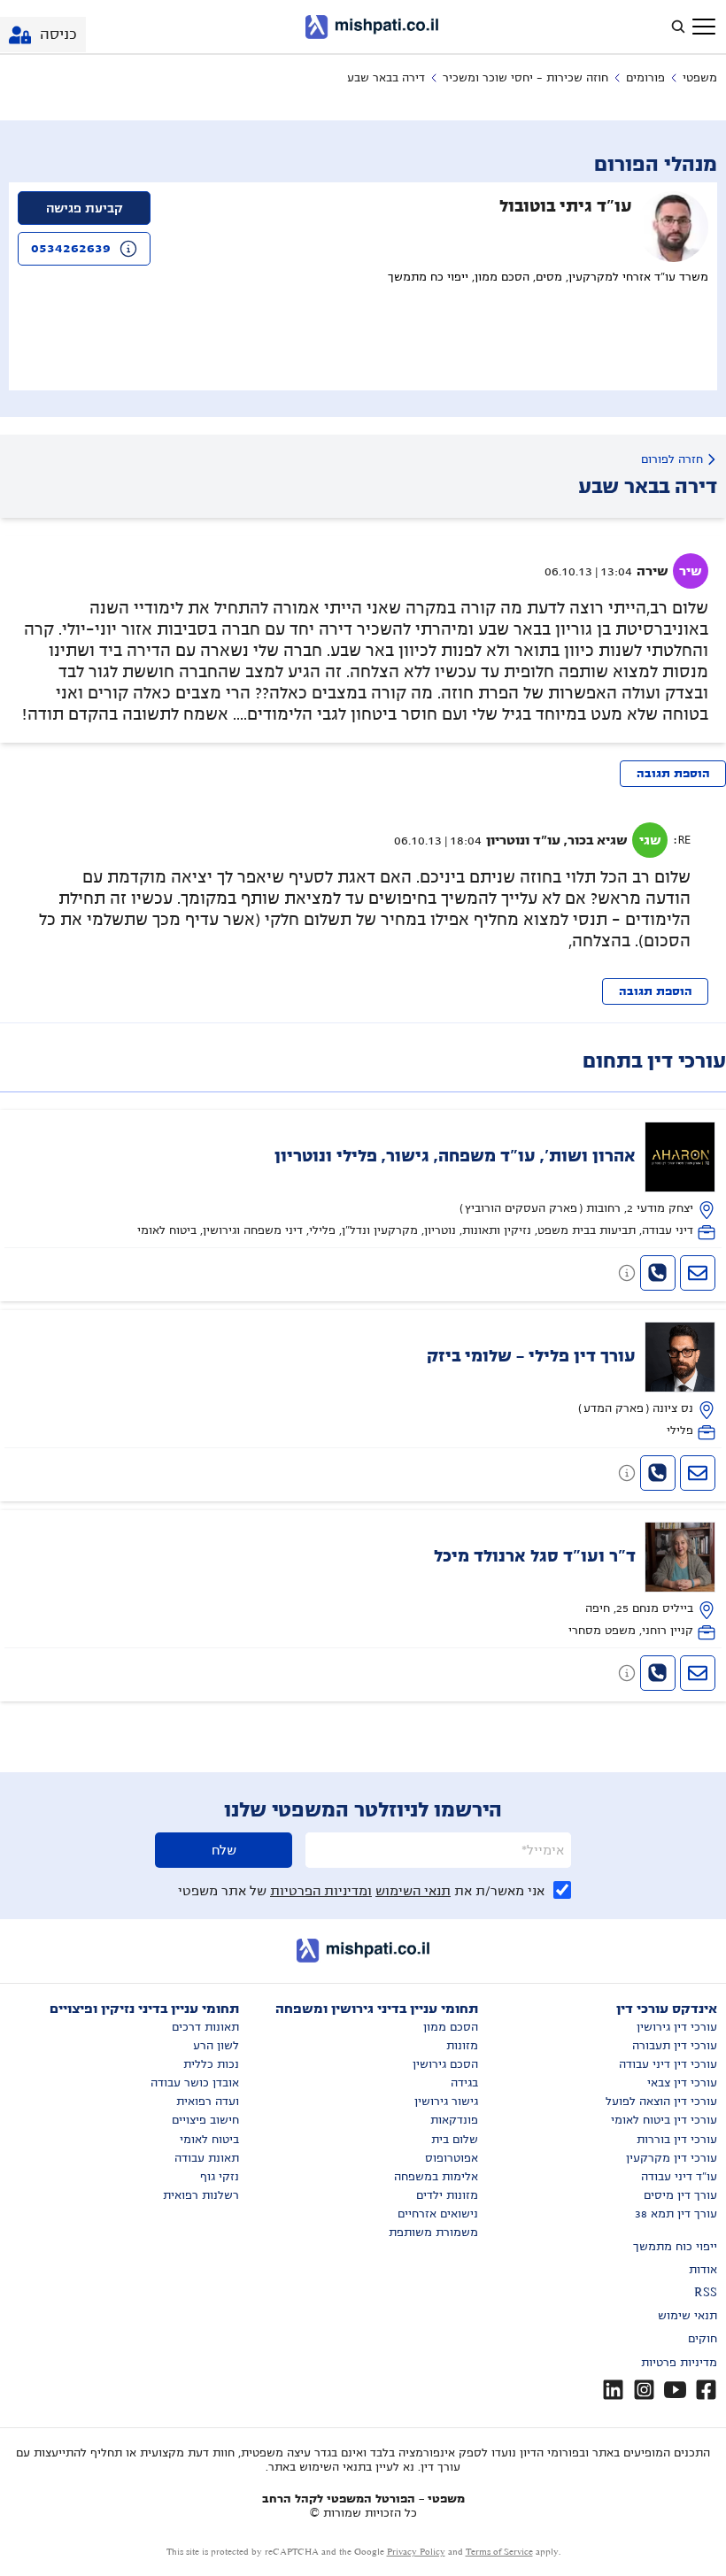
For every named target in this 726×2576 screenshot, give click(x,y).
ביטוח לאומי (209, 2140)
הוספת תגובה (673, 774)
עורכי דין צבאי (682, 2083)
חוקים (703, 2339)
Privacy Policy (416, 2552)
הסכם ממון (451, 2027)
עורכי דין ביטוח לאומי (664, 2120)
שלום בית (455, 2140)
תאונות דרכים (205, 2027)
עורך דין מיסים (680, 2195)
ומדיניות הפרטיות (321, 1891)
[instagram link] (644, 2390)
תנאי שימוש (687, 2316)
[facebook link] (706, 2390)
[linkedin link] (613, 2390)
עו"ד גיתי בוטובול (566, 206)
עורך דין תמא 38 (676, 2214)
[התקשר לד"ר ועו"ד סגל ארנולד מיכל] (658, 1673)
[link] (363, 1181)
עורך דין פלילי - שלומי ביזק (531, 1356)
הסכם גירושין (445, 2064)
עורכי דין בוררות (677, 2140)
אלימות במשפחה (436, 2177)
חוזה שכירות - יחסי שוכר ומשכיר (525, 78)
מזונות (462, 2046)
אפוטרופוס (452, 2158)
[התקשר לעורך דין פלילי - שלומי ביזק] (658, 1473)
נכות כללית (211, 2064)
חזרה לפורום (672, 459)
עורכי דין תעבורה (675, 2046)
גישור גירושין (446, 2102)
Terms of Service (499, 2552)
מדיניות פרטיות (679, 2363)
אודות (703, 2270)
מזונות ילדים (447, 2195)
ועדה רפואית (208, 2102)
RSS (706, 2293)
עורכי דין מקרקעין (672, 2158)
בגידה (464, 2083)
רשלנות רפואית (201, 2195)
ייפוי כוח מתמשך (675, 2247)
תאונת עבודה (207, 2158)
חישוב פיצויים (205, 2120)
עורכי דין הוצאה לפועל (661, 2102)
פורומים (645, 78)
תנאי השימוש (413, 1891)
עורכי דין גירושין (677, 2027)
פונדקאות (454, 2120)
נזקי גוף (220, 2177)
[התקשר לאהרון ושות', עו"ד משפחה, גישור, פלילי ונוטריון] (658, 1273)
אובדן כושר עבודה (195, 2083)
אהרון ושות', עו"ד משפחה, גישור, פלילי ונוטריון (455, 1156)
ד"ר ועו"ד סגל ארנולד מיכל (535, 1556)
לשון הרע (216, 2046)
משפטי (700, 78)
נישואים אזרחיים (438, 2214)
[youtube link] (675, 2390)
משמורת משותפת (433, 2233)
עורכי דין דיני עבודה (668, 2064)
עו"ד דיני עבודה (679, 2177)
